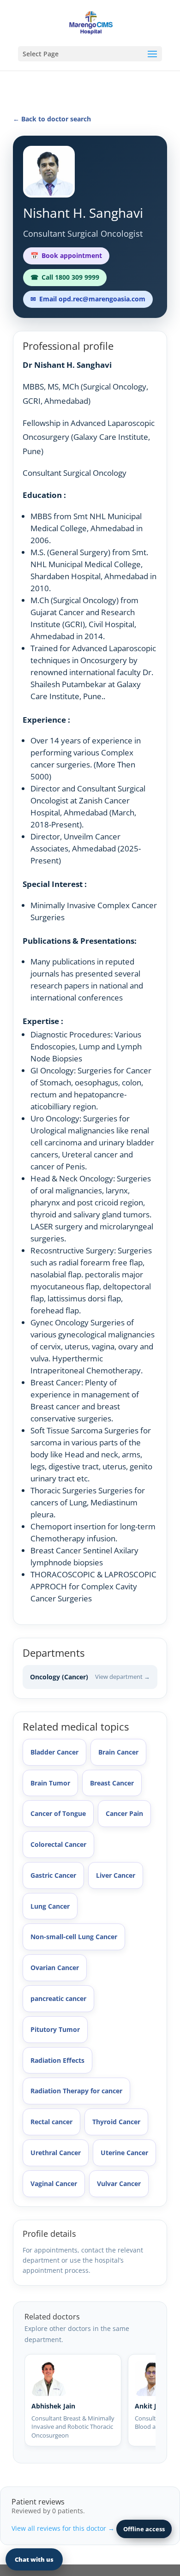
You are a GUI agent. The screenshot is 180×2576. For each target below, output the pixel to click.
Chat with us (34, 2559)
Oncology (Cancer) (90, 1677)
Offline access (144, 2529)
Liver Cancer (116, 1875)
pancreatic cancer (58, 1998)
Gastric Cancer (53, 1875)
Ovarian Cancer (55, 1968)
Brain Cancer (118, 1752)
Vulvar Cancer (119, 2184)
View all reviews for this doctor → (63, 2528)
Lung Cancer (50, 1906)
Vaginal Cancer (54, 2184)
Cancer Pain (124, 1813)
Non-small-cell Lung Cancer (74, 1937)
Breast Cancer (112, 1783)
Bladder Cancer (54, 1752)
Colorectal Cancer (58, 1844)
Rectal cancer (51, 2122)
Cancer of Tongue (58, 1813)
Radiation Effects (57, 2060)
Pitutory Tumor (55, 2029)
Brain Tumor (50, 1783)
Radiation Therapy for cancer (76, 2091)
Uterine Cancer (124, 2153)
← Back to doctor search (52, 119)
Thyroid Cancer (116, 2122)
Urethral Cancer (56, 2153)
